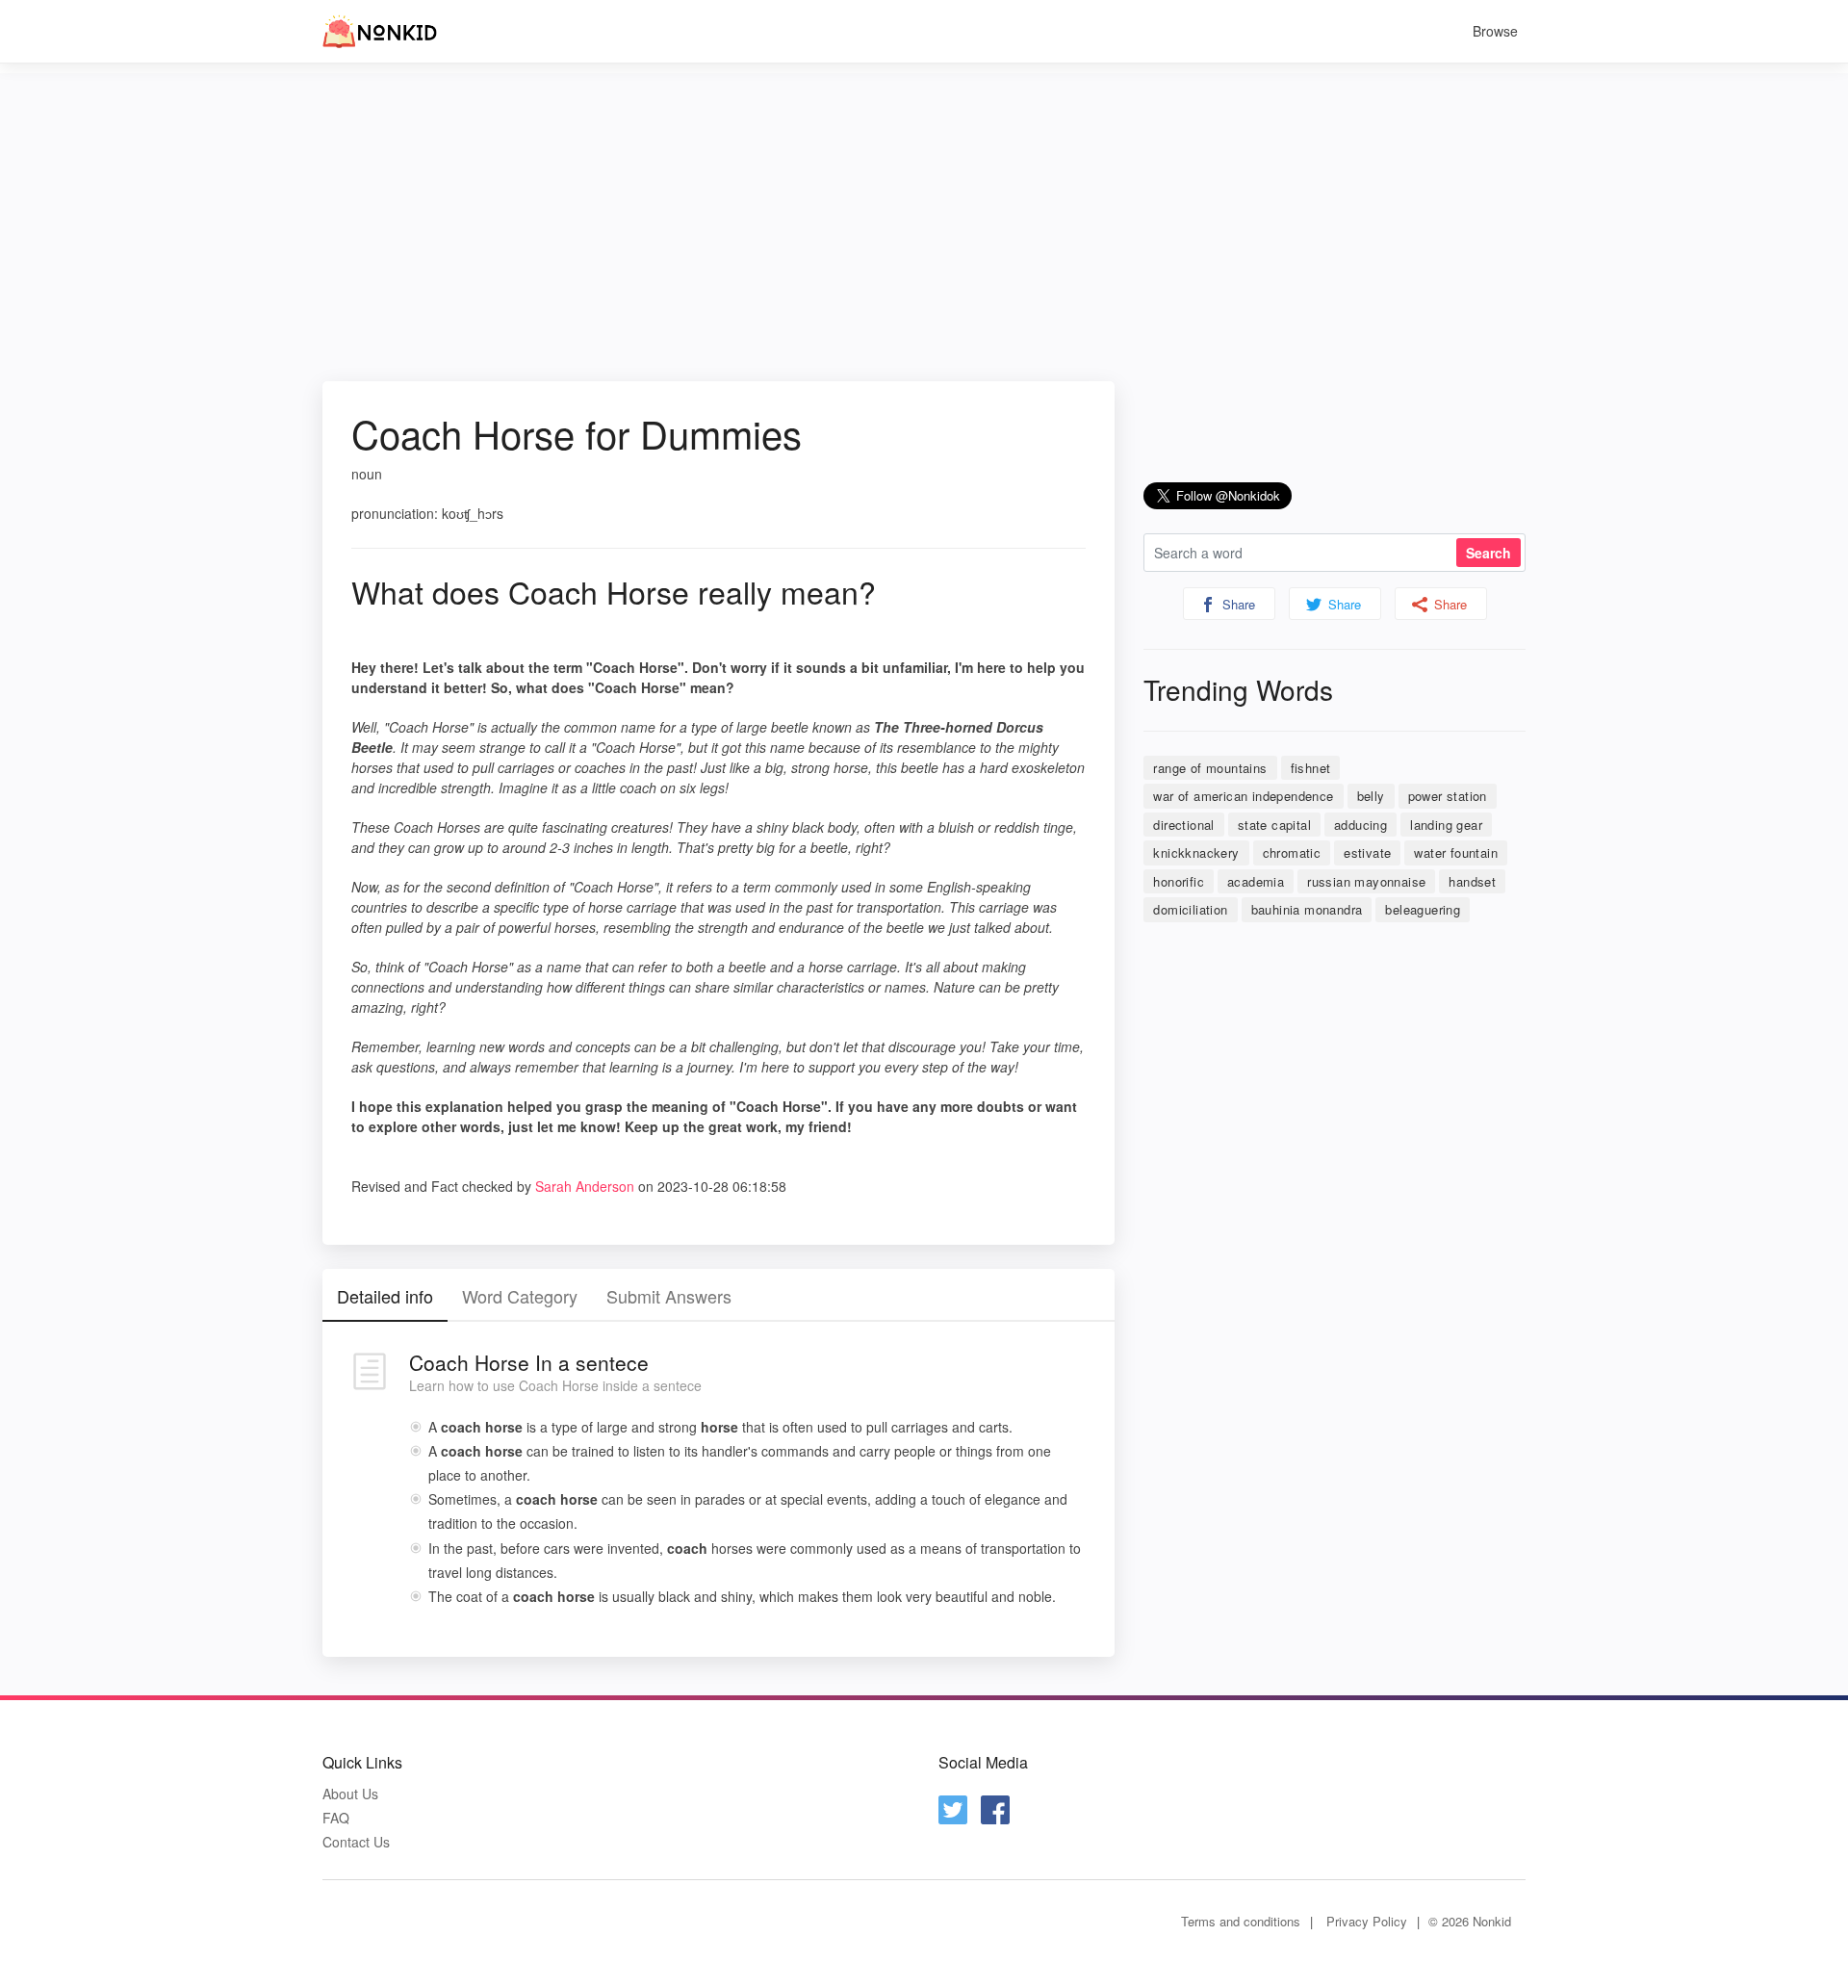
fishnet (1311, 768)
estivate (1367, 852)
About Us (350, 1794)
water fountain (1456, 852)
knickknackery (1196, 852)
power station (1448, 796)
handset (1472, 881)
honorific (1179, 881)
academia (1256, 881)
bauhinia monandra (1307, 909)
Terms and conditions (1241, 1921)
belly (1371, 796)
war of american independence (1243, 796)
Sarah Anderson (585, 1186)
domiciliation (1190, 909)
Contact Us (356, 1842)
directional (1183, 825)
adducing (1360, 825)
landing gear (1446, 825)
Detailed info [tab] (385, 1296)
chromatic (1292, 852)
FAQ (336, 1818)
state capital (1274, 825)
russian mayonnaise (1366, 881)
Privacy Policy (1367, 1921)
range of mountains (1210, 768)
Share (1237, 604)
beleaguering (1423, 909)
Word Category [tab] (520, 1296)
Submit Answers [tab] (669, 1296)
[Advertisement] (924, 208)
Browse (1495, 31)
